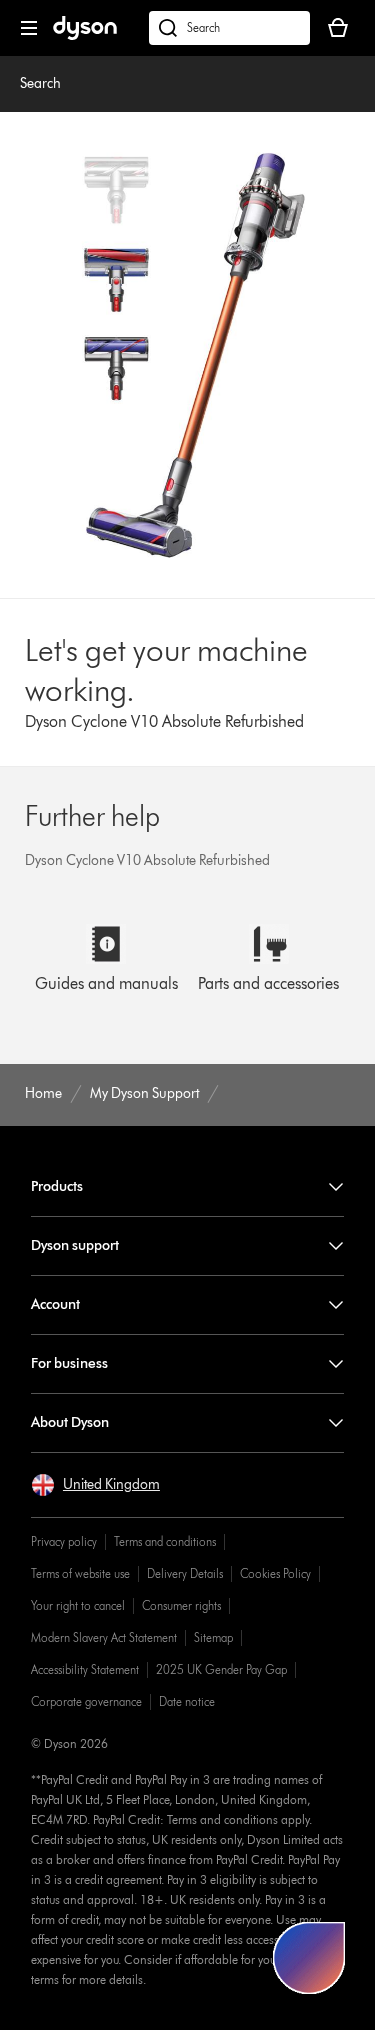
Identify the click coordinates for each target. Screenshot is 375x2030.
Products (57, 1186)
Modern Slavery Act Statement (104, 1637)
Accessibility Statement (85, 1669)
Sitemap (213, 1637)
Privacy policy (64, 1541)
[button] (95, 1485)
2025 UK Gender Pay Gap (221, 1669)
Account (55, 1304)
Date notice (187, 1701)
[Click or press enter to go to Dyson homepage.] (85, 35)
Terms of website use (80, 1573)
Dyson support (75, 1245)
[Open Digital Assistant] (309, 1958)
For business (69, 1363)
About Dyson (70, 1422)
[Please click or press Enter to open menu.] (29, 28)
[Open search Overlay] (229, 28)
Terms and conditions (165, 1541)
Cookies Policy (275, 1573)
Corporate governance (86, 1701)
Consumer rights (181, 1605)
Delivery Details (185, 1573)
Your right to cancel (78, 1605)
